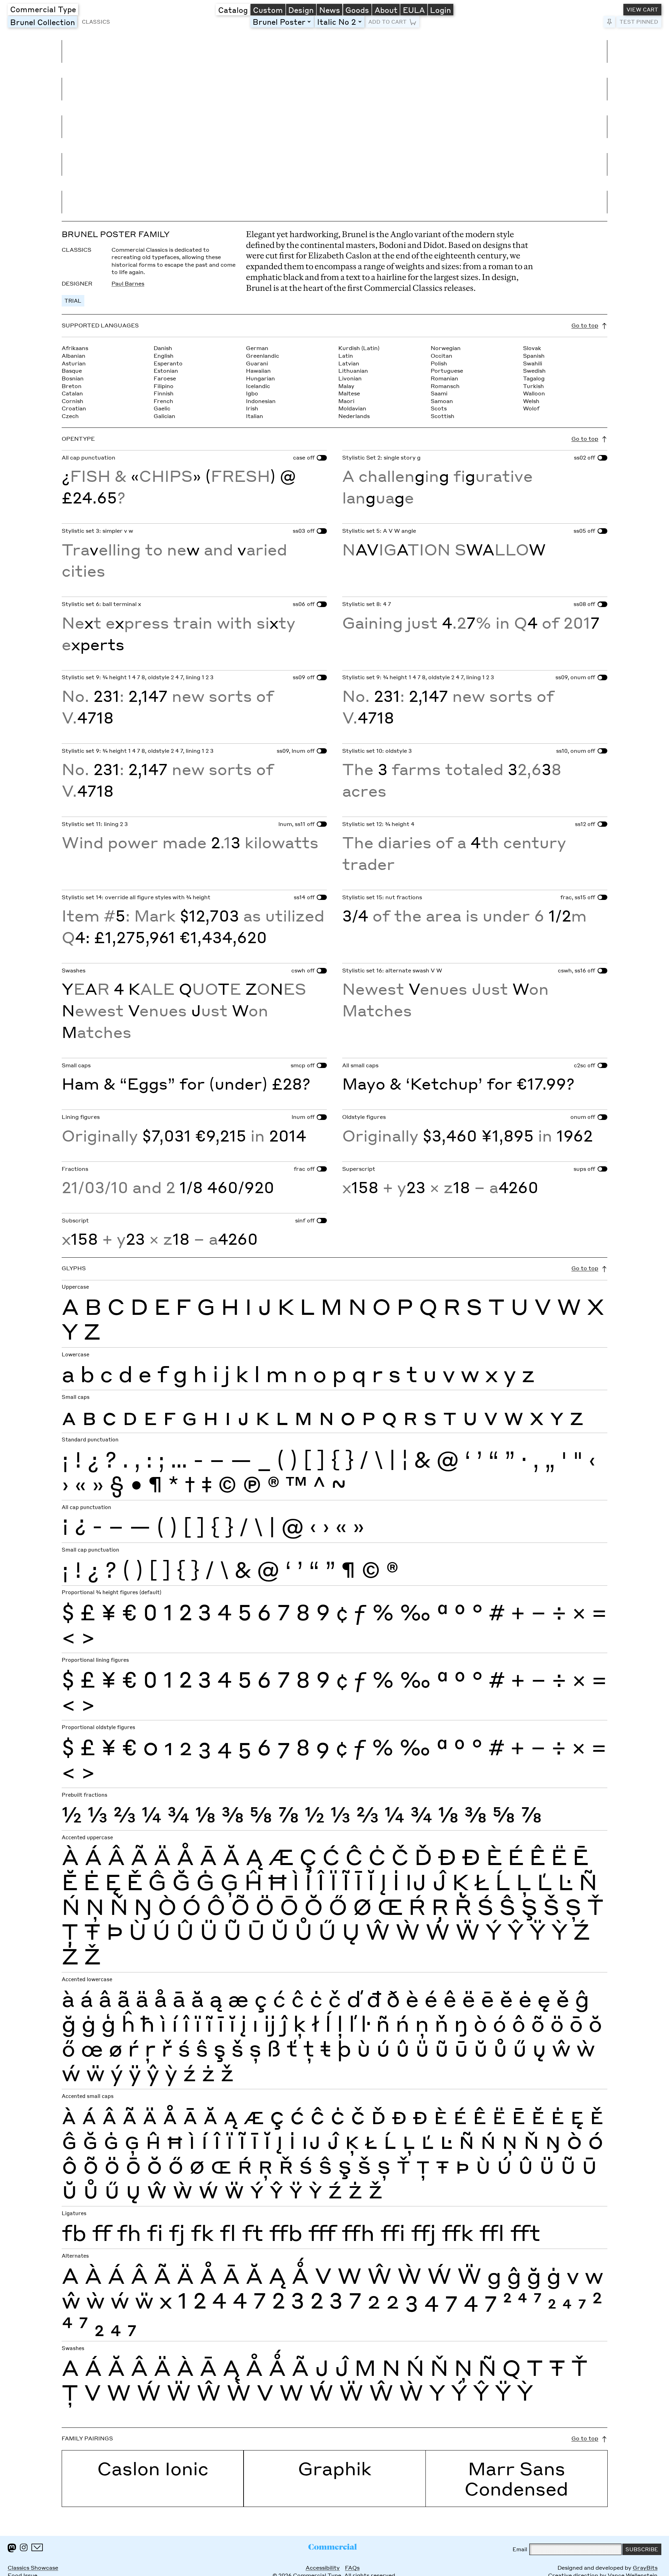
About (386, 10)
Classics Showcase (33, 2568)
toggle (310, 21)
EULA (414, 10)
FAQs (352, 2568)
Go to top (585, 325)
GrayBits (645, 2568)
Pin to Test (609, 22)
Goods (357, 10)
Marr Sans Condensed (516, 2478)
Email (520, 2549)
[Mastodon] (12, 2548)
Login (440, 10)
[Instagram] (24, 2547)
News (330, 10)
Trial (73, 301)
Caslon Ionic (153, 2468)
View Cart (642, 9)
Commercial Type (43, 9)
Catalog (233, 10)
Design (301, 10)
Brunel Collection (44, 22)
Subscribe (642, 2549)
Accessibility (323, 2568)
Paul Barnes (128, 283)
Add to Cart (387, 22)
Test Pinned (639, 22)
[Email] (37, 2547)
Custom (268, 10)
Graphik (335, 2468)
